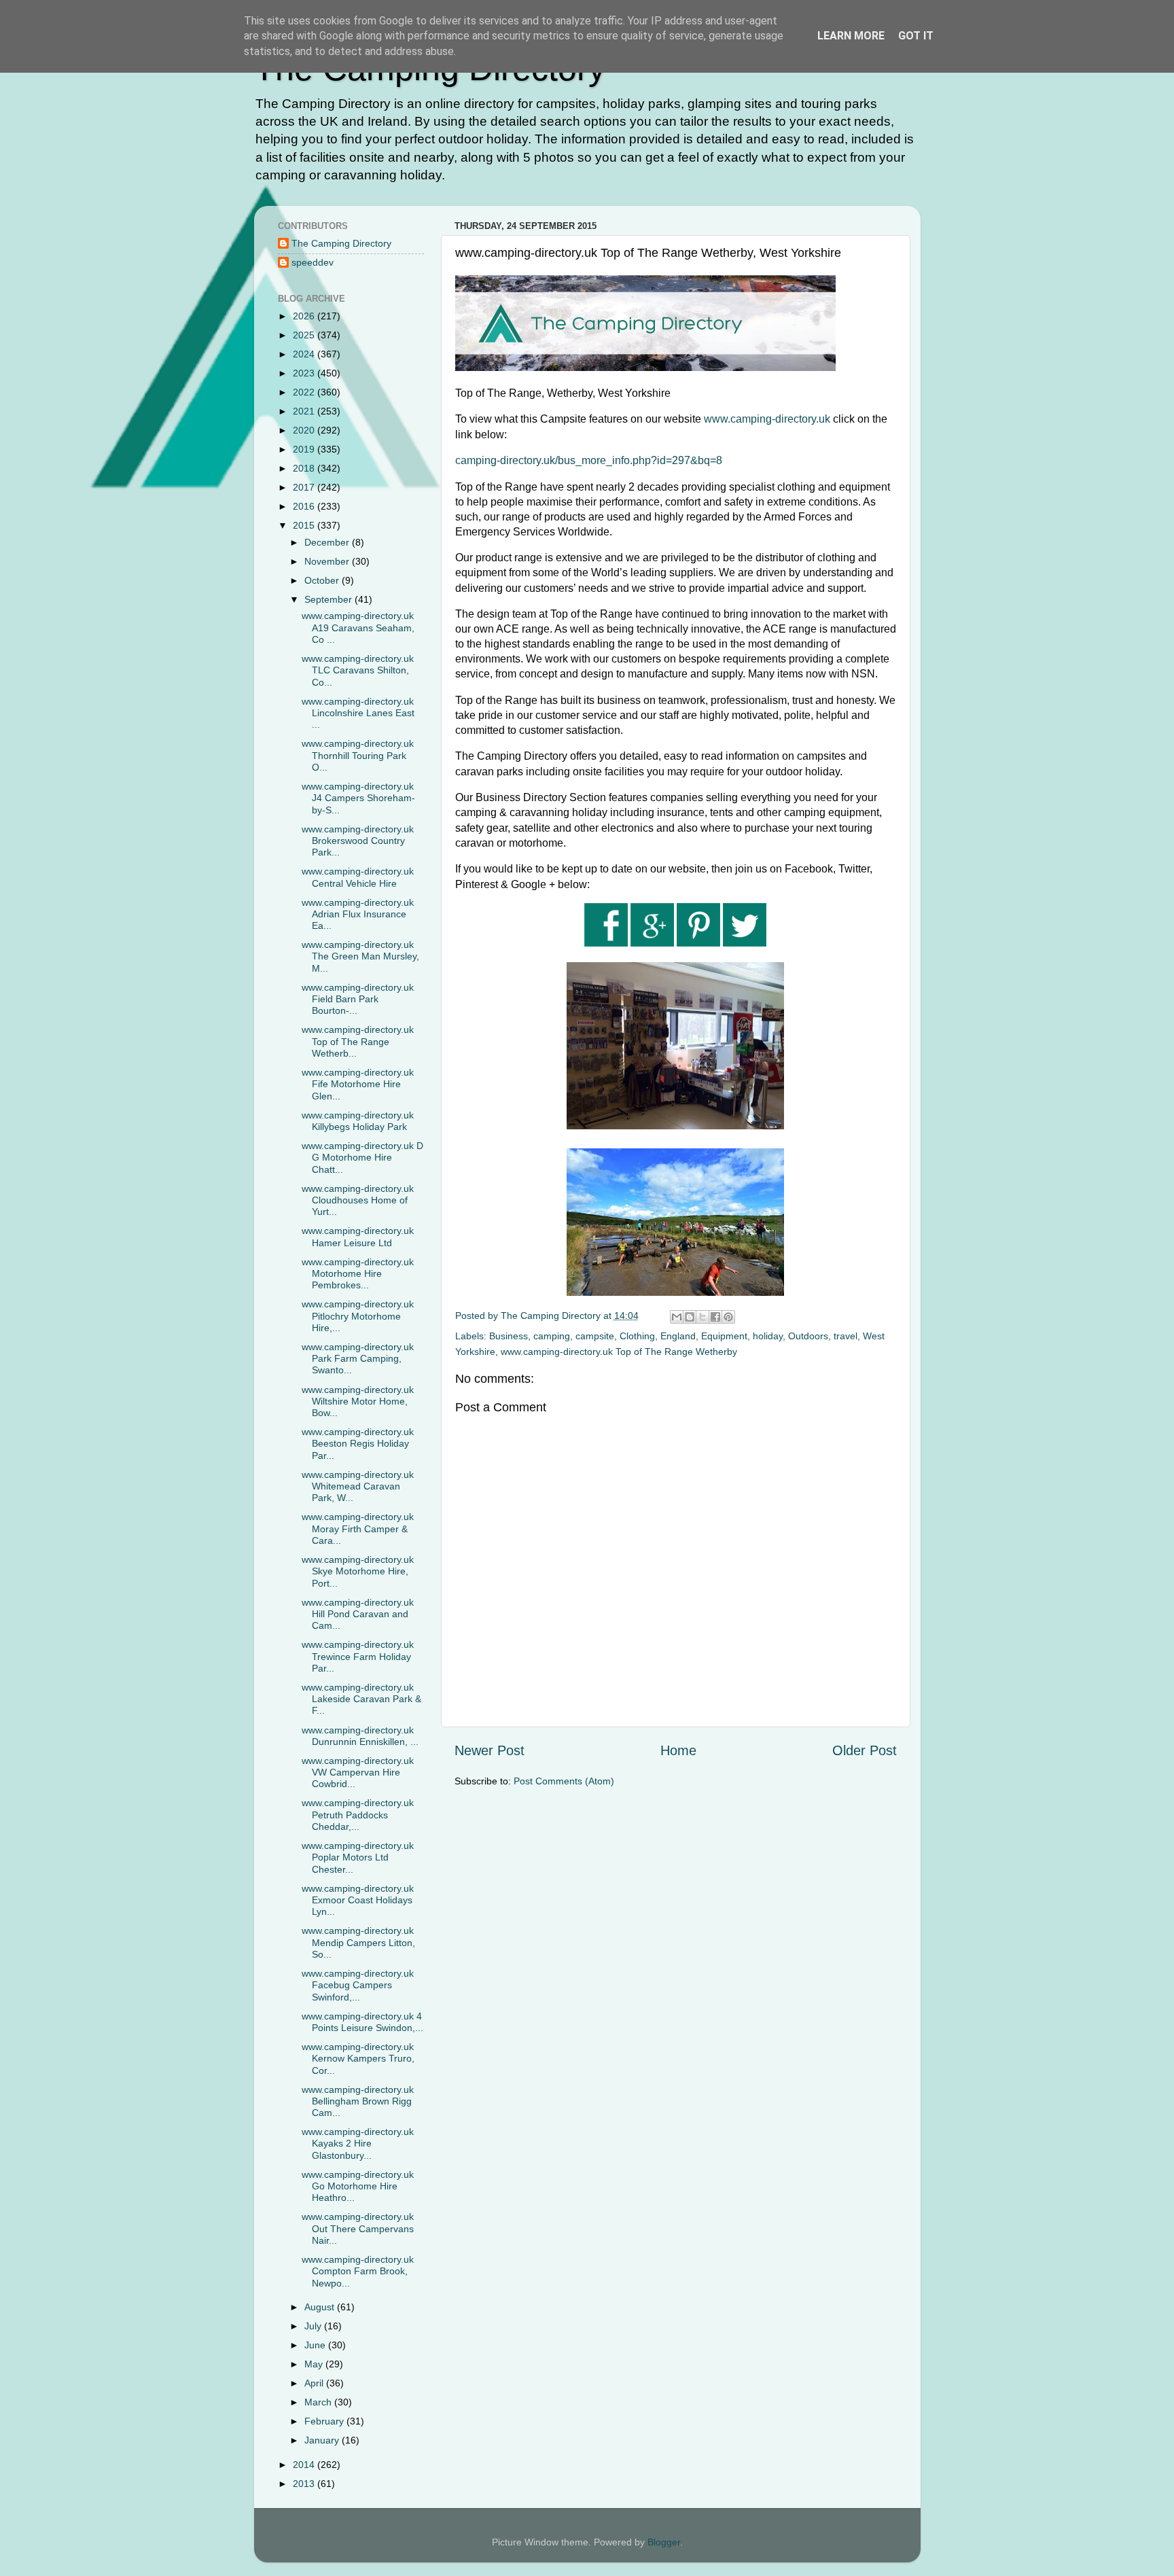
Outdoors (808, 1336)
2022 (305, 392)
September (330, 599)
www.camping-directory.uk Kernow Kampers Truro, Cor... (358, 2059)
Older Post (865, 1750)
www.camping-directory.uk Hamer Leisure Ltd (358, 1236)
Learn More (851, 36)
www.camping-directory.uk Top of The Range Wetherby (619, 1352)
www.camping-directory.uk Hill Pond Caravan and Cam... (358, 1614)
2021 (305, 411)
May (315, 2364)
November (328, 561)
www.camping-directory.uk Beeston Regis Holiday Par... (358, 1444)
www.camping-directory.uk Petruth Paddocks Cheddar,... (358, 1815)
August (321, 2307)
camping (552, 1336)
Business (509, 1336)
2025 (305, 335)
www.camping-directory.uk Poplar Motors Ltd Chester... (358, 1857)
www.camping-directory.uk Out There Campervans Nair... (358, 2228)
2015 (305, 525)
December (328, 542)
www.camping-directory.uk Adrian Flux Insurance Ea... (358, 914)
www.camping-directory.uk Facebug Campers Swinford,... (358, 1985)
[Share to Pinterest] (728, 1317)
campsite (595, 1336)
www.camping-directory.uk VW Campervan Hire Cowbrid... (358, 1772)
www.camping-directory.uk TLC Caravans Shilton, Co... (358, 670)
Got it (916, 36)
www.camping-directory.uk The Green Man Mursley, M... (360, 956)
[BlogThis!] (690, 1317)
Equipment (724, 1336)
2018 (305, 468)
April (315, 2383)
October (323, 580)
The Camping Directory (341, 243)
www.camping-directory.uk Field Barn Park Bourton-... (358, 999)
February (325, 2421)
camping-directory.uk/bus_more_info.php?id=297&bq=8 (589, 460)
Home (678, 1750)
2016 (305, 506)
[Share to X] (702, 1317)
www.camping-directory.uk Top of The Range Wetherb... (358, 1041)
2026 (305, 316)
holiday (768, 1336)
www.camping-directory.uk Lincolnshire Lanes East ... (358, 713)
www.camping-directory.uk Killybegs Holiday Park (358, 1121)
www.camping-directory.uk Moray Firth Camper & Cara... (358, 1529)
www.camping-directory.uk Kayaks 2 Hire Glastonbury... (358, 2143)
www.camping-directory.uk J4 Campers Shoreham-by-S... (358, 798)
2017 (305, 487)
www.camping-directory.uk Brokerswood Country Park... (358, 841)
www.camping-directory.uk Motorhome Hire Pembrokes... (358, 1274)
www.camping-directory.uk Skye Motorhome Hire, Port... (358, 1571)
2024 (305, 354)
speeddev (313, 262)
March (319, 2402)
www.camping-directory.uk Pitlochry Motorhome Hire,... (358, 1316)
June (316, 2345)
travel (846, 1336)
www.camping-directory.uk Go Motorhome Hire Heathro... (358, 2186)
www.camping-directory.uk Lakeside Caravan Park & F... (361, 1699)
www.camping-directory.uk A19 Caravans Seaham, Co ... (358, 628)
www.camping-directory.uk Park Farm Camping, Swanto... (358, 1359)
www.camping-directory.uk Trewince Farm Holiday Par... (358, 1656)
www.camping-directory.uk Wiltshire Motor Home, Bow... (358, 1401)
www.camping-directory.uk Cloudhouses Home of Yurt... (358, 1200)
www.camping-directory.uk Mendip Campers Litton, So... (358, 1942)
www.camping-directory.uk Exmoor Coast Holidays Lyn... (358, 1900)
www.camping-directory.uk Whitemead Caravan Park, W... (358, 1486)
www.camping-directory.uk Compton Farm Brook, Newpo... (358, 2271)
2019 (305, 449)
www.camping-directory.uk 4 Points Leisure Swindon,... (362, 2022)
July (314, 2326)
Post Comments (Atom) (564, 1781)
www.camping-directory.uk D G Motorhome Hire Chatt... (362, 1158)
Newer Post (490, 1750)
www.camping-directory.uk (767, 419)
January (323, 2440)
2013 (305, 2484)
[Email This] (677, 1317)
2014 (305, 2465)
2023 (305, 373)
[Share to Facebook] (715, 1317)
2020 (305, 430)
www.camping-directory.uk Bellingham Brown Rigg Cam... (358, 2101)
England (678, 1336)
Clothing (637, 1336)
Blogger (664, 2542)
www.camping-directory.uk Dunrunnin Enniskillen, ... (360, 1736)
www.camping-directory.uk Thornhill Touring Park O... (358, 755)
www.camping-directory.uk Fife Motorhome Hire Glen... (358, 1084)
